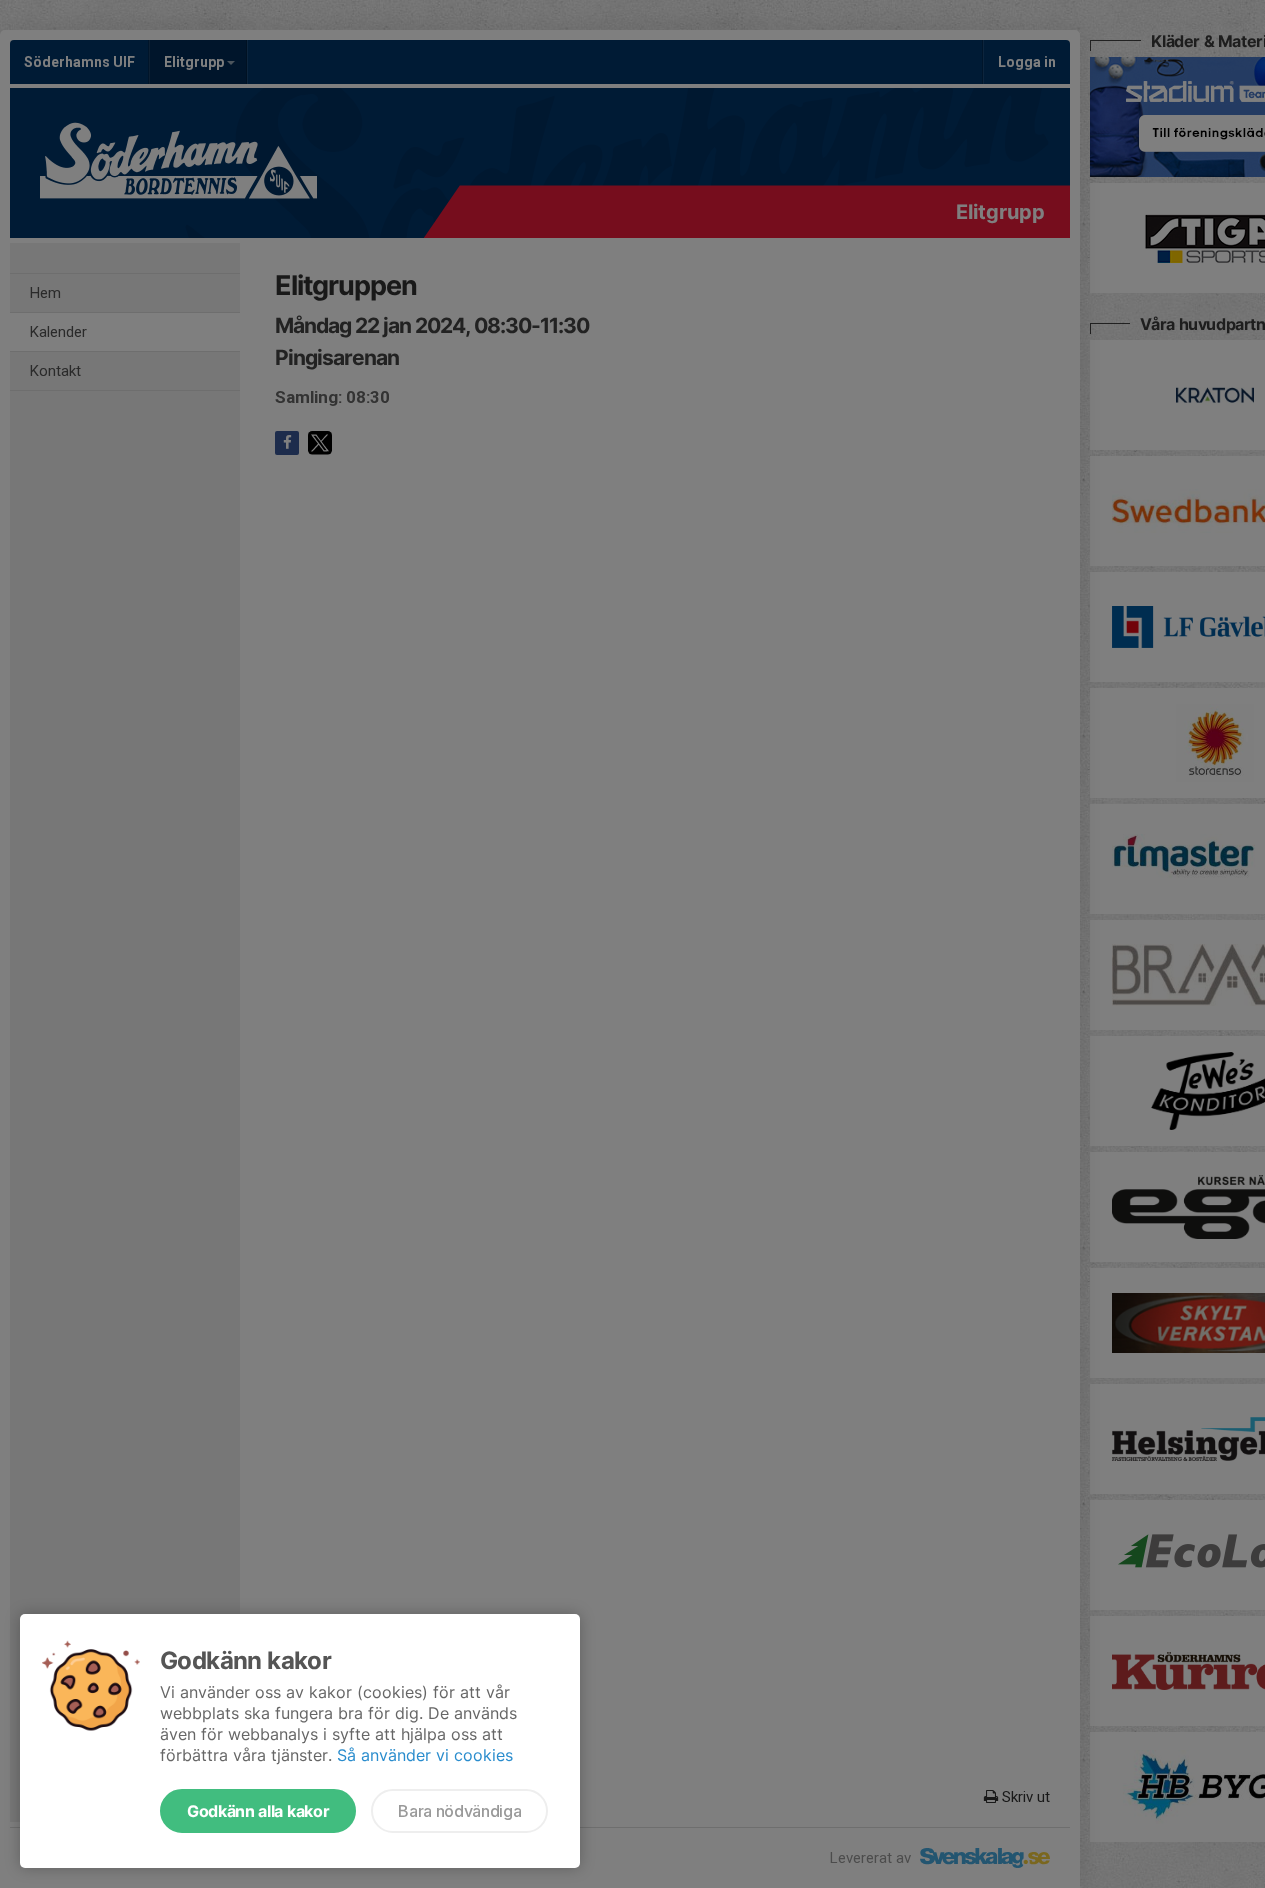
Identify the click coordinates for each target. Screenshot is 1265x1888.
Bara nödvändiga (459, 1811)
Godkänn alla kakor (258, 1811)
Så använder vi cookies (425, 1755)
